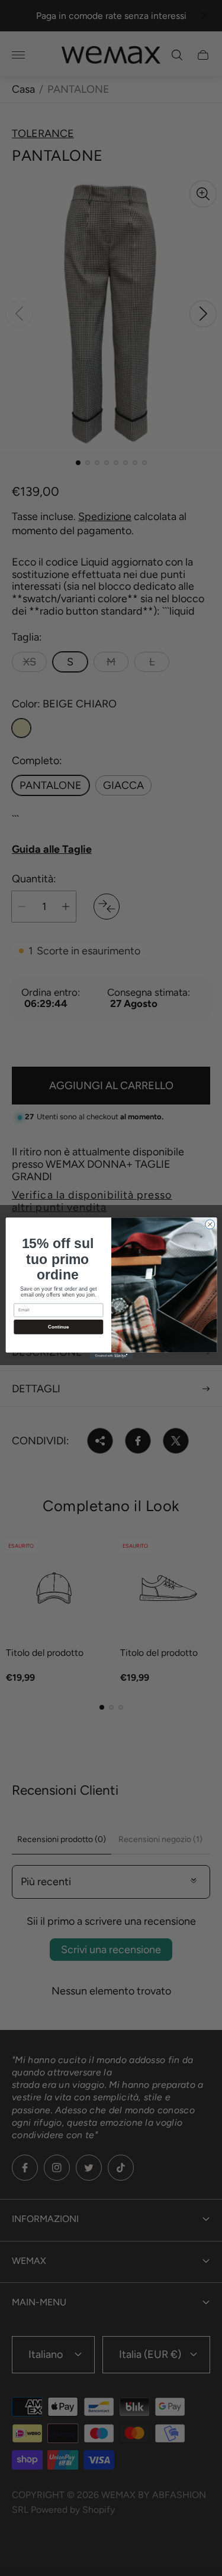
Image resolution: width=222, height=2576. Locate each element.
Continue (58, 1326)
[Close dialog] (210, 1224)
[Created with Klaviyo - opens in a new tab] (111, 1355)
